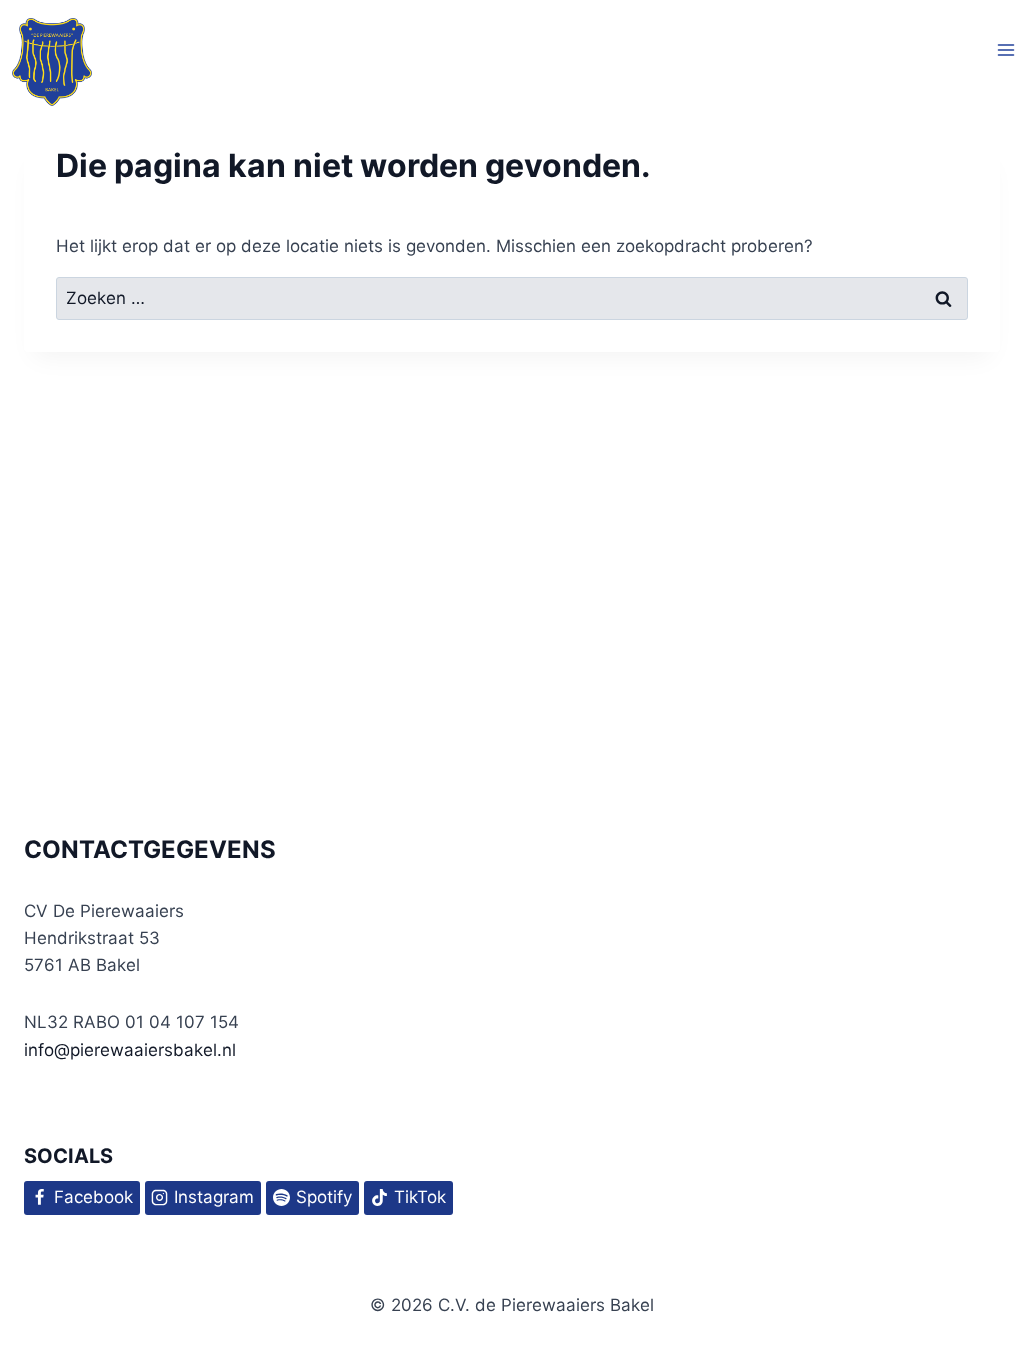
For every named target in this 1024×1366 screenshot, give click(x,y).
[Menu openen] (1005, 50)
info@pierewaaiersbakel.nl (130, 1050)
